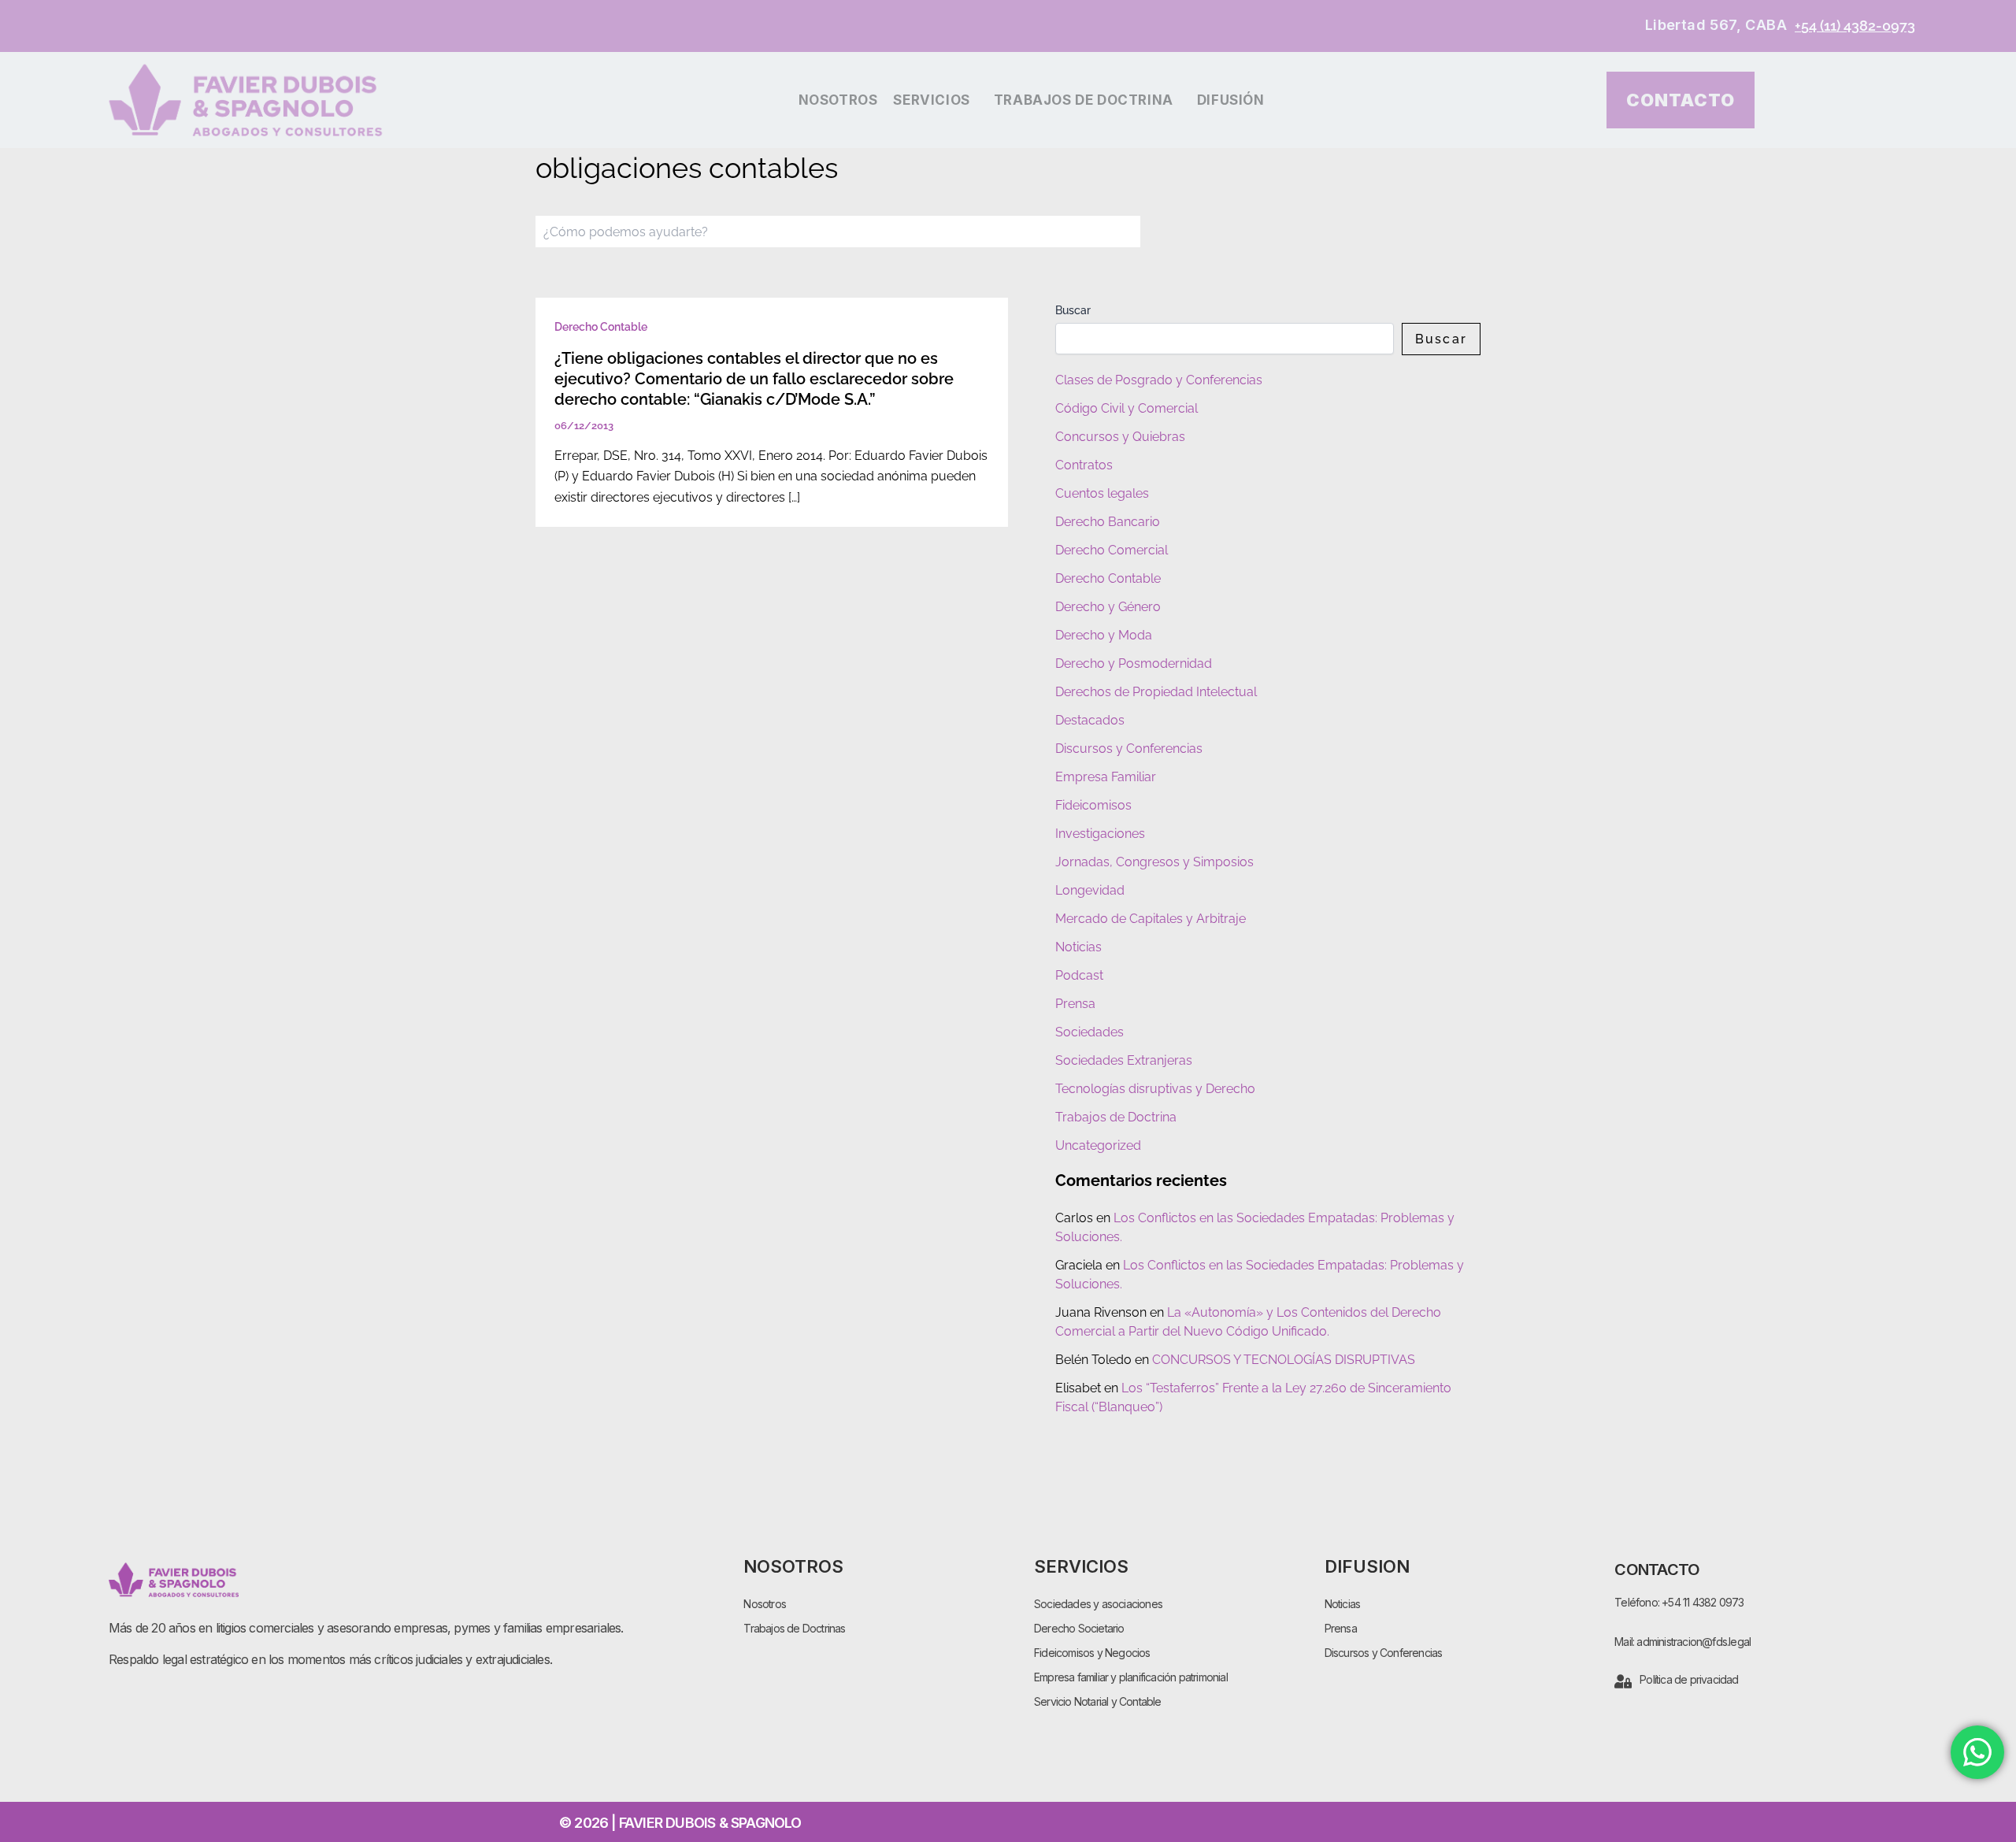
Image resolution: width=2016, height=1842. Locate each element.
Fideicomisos (1093, 805)
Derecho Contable (601, 327)
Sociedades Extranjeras (1124, 1060)
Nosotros (838, 100)
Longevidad (1090, 890)
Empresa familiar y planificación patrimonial (1131, 1677)
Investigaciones (1100, 834)
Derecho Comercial (1112, 550)
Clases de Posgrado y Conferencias (1159, 380)
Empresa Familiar (1106, 777)
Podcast (1079, 975)
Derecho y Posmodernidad (1134, 663)
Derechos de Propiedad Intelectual (1156, 692)
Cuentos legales (1102, 493)
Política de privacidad (1689, 1679)
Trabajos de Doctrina (1084, 100)
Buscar (1073, 310)
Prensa (1075, 1004)
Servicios (931, 100)
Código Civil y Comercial (1127, 408)
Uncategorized (1098, 1145)
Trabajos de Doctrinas (794, 1628)
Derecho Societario (1079, 1628)
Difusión (1231, 100)
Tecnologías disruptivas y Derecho (1155, 1089)
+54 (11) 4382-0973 (1855, 26)
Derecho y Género (1108, 607)
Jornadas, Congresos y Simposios (1154, 862)
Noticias (1078, 947)
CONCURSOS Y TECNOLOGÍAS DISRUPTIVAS (1284, 1360)
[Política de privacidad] (1623, 1681)
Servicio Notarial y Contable (1098, 1701)
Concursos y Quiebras (1120, 437)
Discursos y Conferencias (1129, 749)
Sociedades (1090, 1032)
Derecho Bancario (1108, 522)
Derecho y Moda (1104, 635)
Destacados (1090, 720)
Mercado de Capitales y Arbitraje (1151, 919)
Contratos (1084, 465)
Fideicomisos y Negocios (1092, 1653)
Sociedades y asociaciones (1098, 1604)
